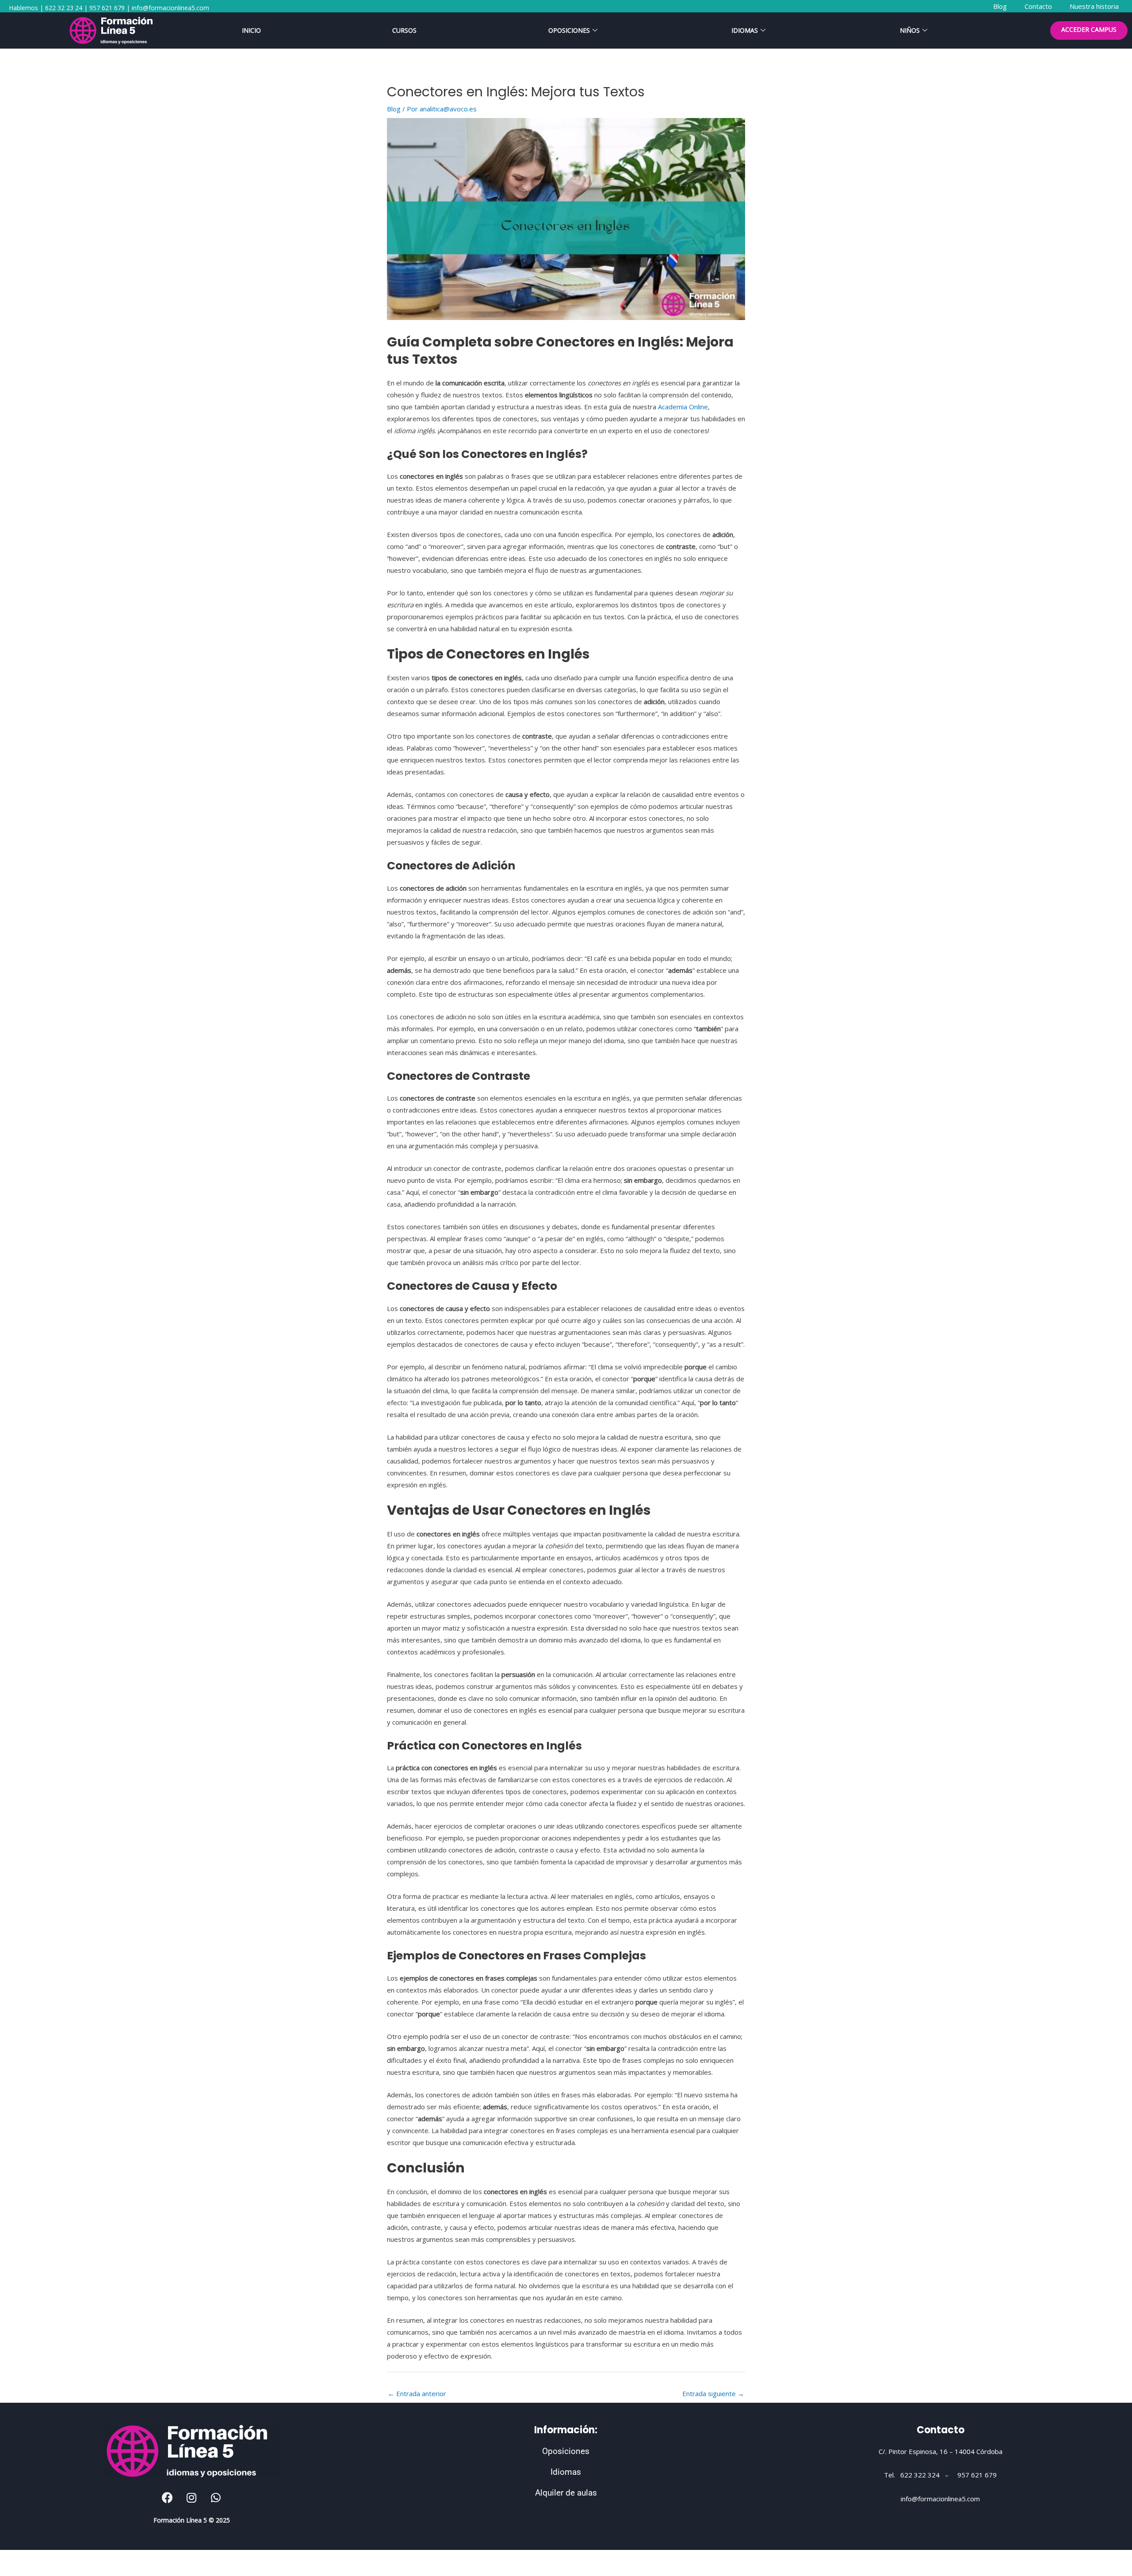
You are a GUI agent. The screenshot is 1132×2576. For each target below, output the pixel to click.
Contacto (941, 2430)
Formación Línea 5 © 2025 (192, 2520)
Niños (910, 30)
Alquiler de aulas (566, 2493)
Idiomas (745, 30)
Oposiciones (569, 30)
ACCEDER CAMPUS (1089, 29)
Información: (566, 2430)
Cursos (404, 30)
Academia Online (683, 407)
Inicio (251, 30)
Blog (394, 109)
